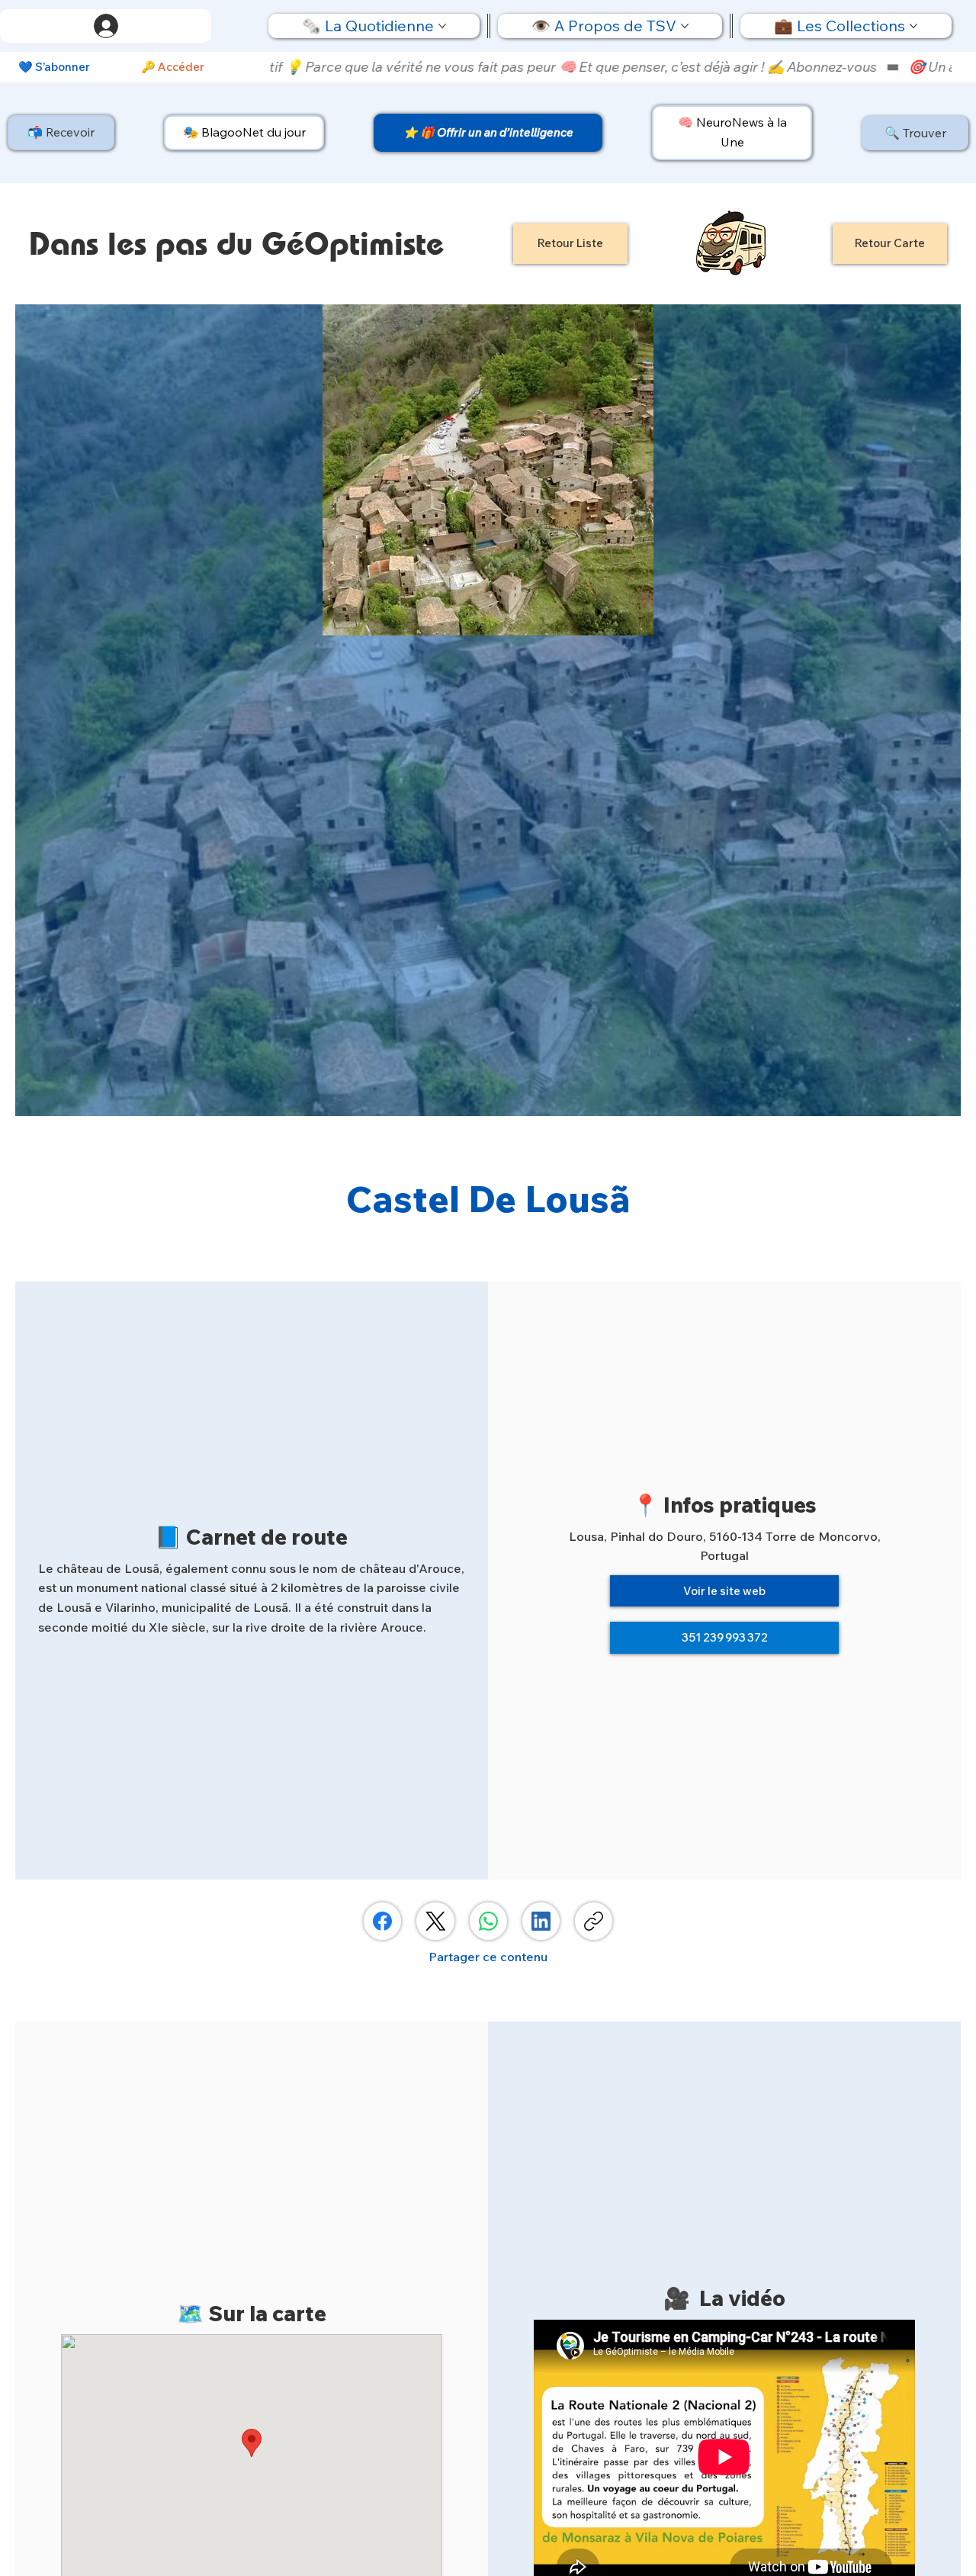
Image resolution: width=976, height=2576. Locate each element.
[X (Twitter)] (436, 1921)
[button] (61, 133)
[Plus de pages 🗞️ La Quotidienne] (442, 26)
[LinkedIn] (541, 1921)
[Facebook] (382, 1921)
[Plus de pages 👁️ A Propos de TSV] (685, 26)
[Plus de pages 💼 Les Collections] (913, 26)
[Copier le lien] (594, 1921)
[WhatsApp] (488, 1921)
